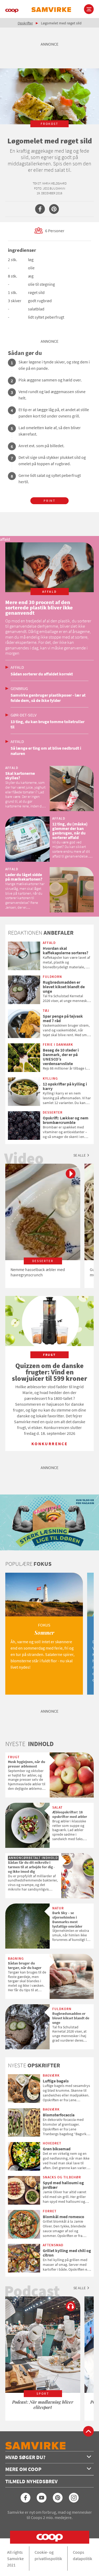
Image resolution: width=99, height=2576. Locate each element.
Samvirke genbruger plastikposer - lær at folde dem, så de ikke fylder (48, 698)
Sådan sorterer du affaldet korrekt (42, 674)
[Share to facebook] (40, 209)
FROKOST (49, 124)
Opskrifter (25, 23)
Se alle (79, 1155)
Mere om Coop (23, 2469)
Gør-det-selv (23, 715)
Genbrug (19, 688)
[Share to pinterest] (54, 209)
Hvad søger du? (25, 2457)
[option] (43, 1226)
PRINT (49, 501)
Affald (17, 667)
